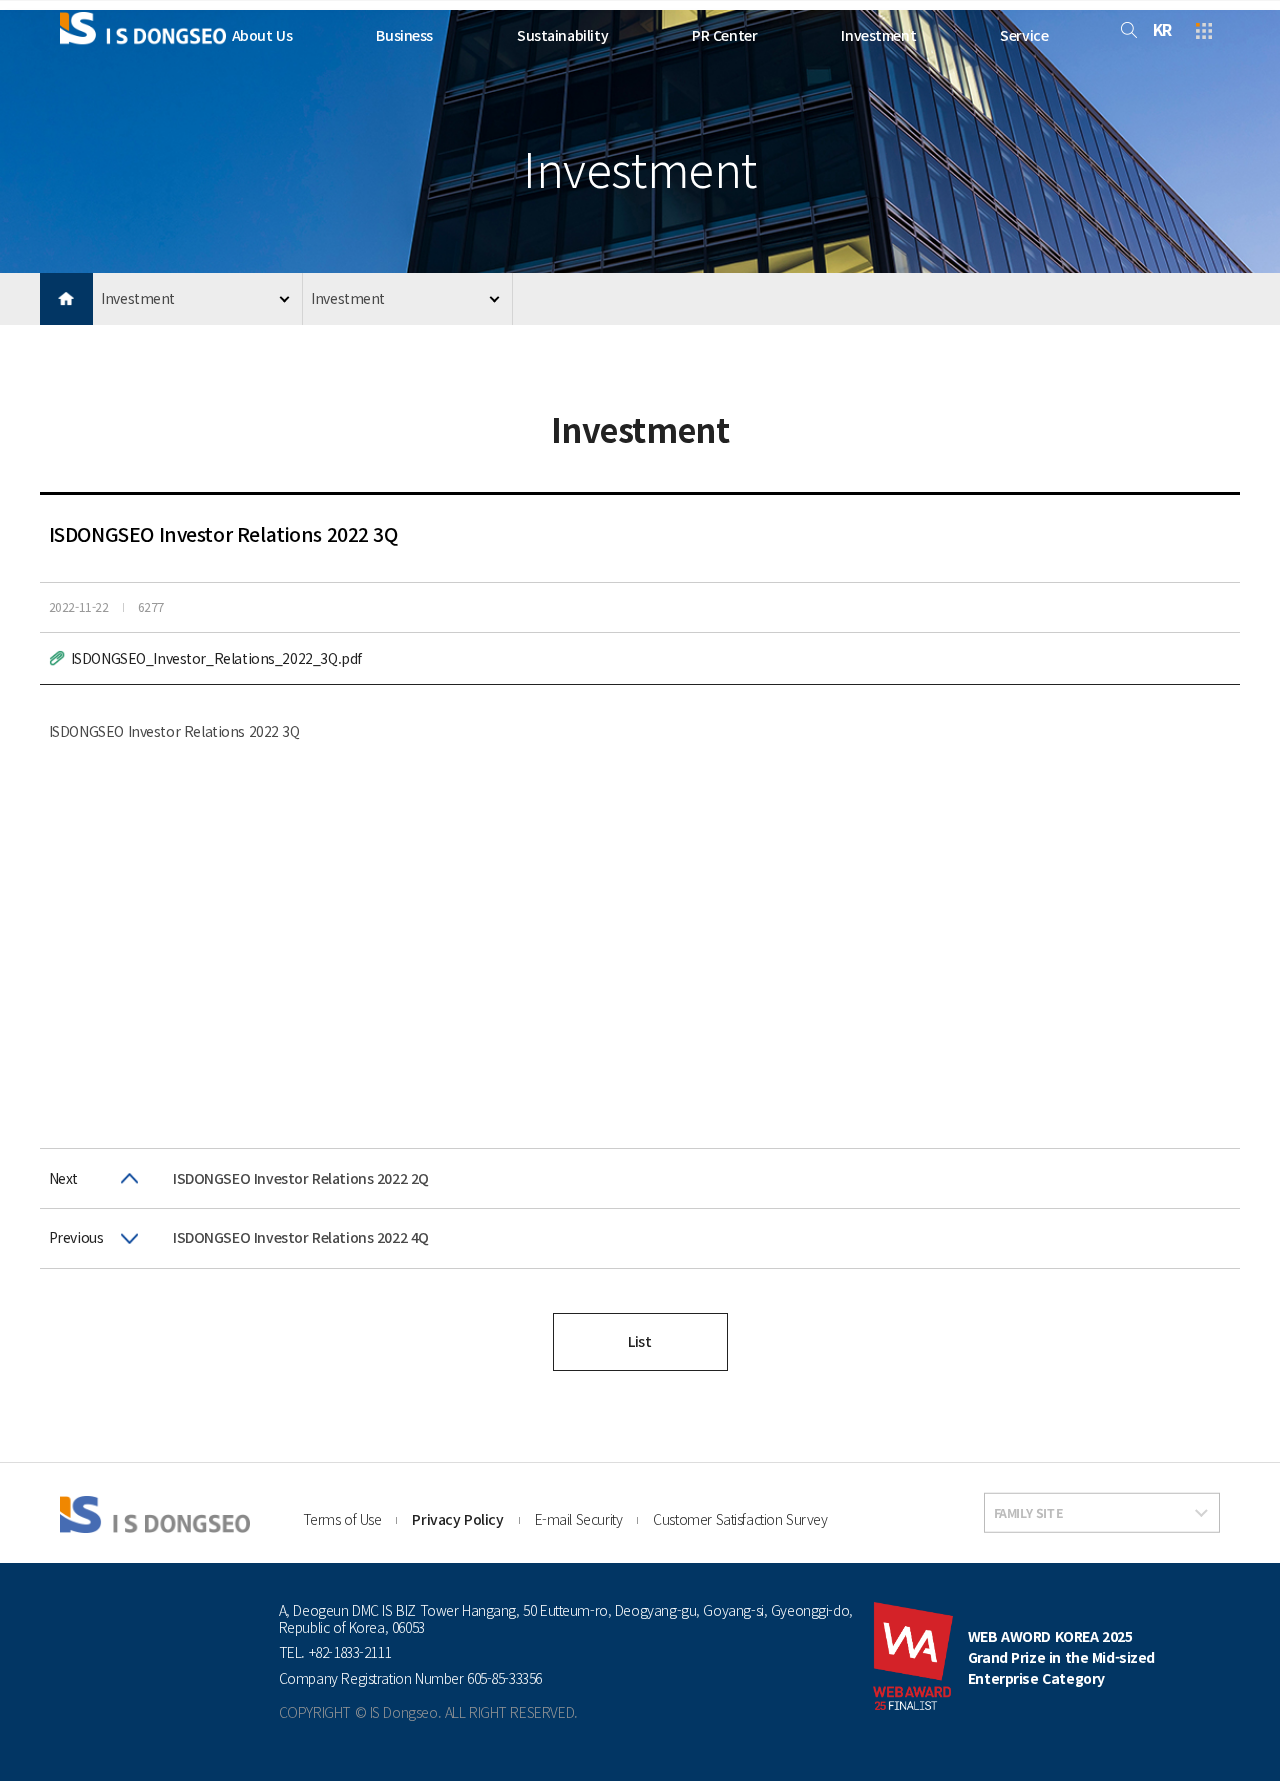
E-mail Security (579, 1519)
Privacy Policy (457, 1519)
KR (1162, 29)
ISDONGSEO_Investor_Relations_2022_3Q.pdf (216, 658)
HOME (66, 299)
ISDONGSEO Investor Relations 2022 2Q (301, 1178)
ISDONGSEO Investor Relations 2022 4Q (301, 1237)
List (639, 1341)
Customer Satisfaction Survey (740, 1519)
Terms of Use (342, 1519)
